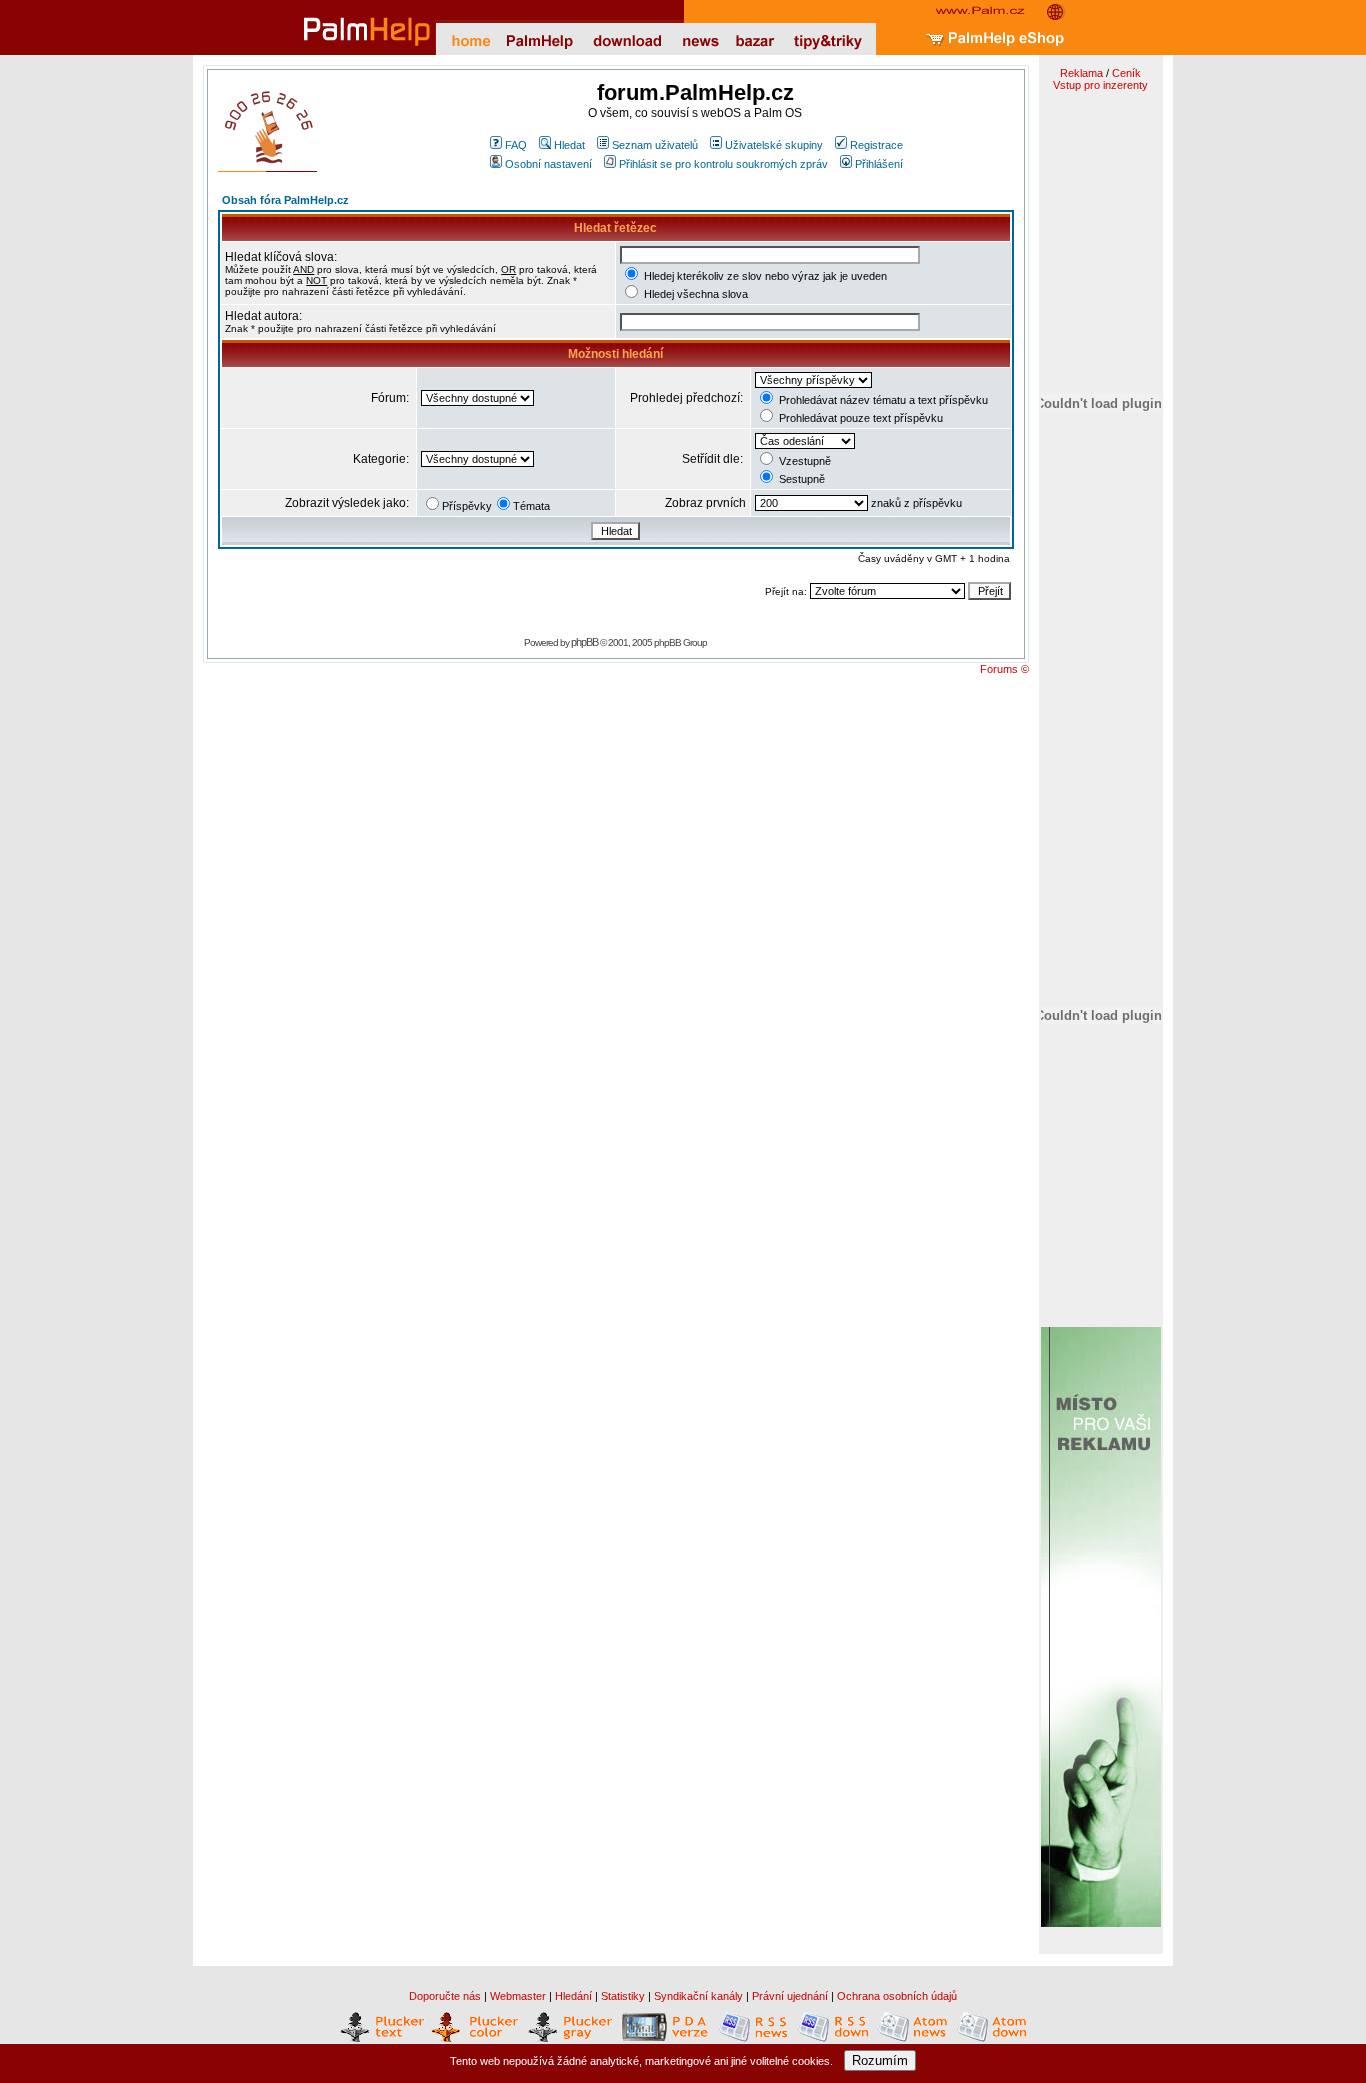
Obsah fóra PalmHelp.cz (285, 200)
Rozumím (880, 2060)
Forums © (1004, 669)
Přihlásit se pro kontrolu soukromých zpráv (723, 164)
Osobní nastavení (548, 164)
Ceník (1126, 73)
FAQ (516, 145)
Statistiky (623, 1996)
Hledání (573, 1996)
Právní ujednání (790, 1996)
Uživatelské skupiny (774, 145)
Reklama (1081, 73)
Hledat (569, 145)
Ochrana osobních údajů (897, 1996)
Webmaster (518, 1996)
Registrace (876, 145)
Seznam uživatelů (655, 145)
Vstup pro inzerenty (1100, 85)
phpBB (584, 642)
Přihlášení (879, 164)
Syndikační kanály (698, 1996)
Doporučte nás (445, 1996)
